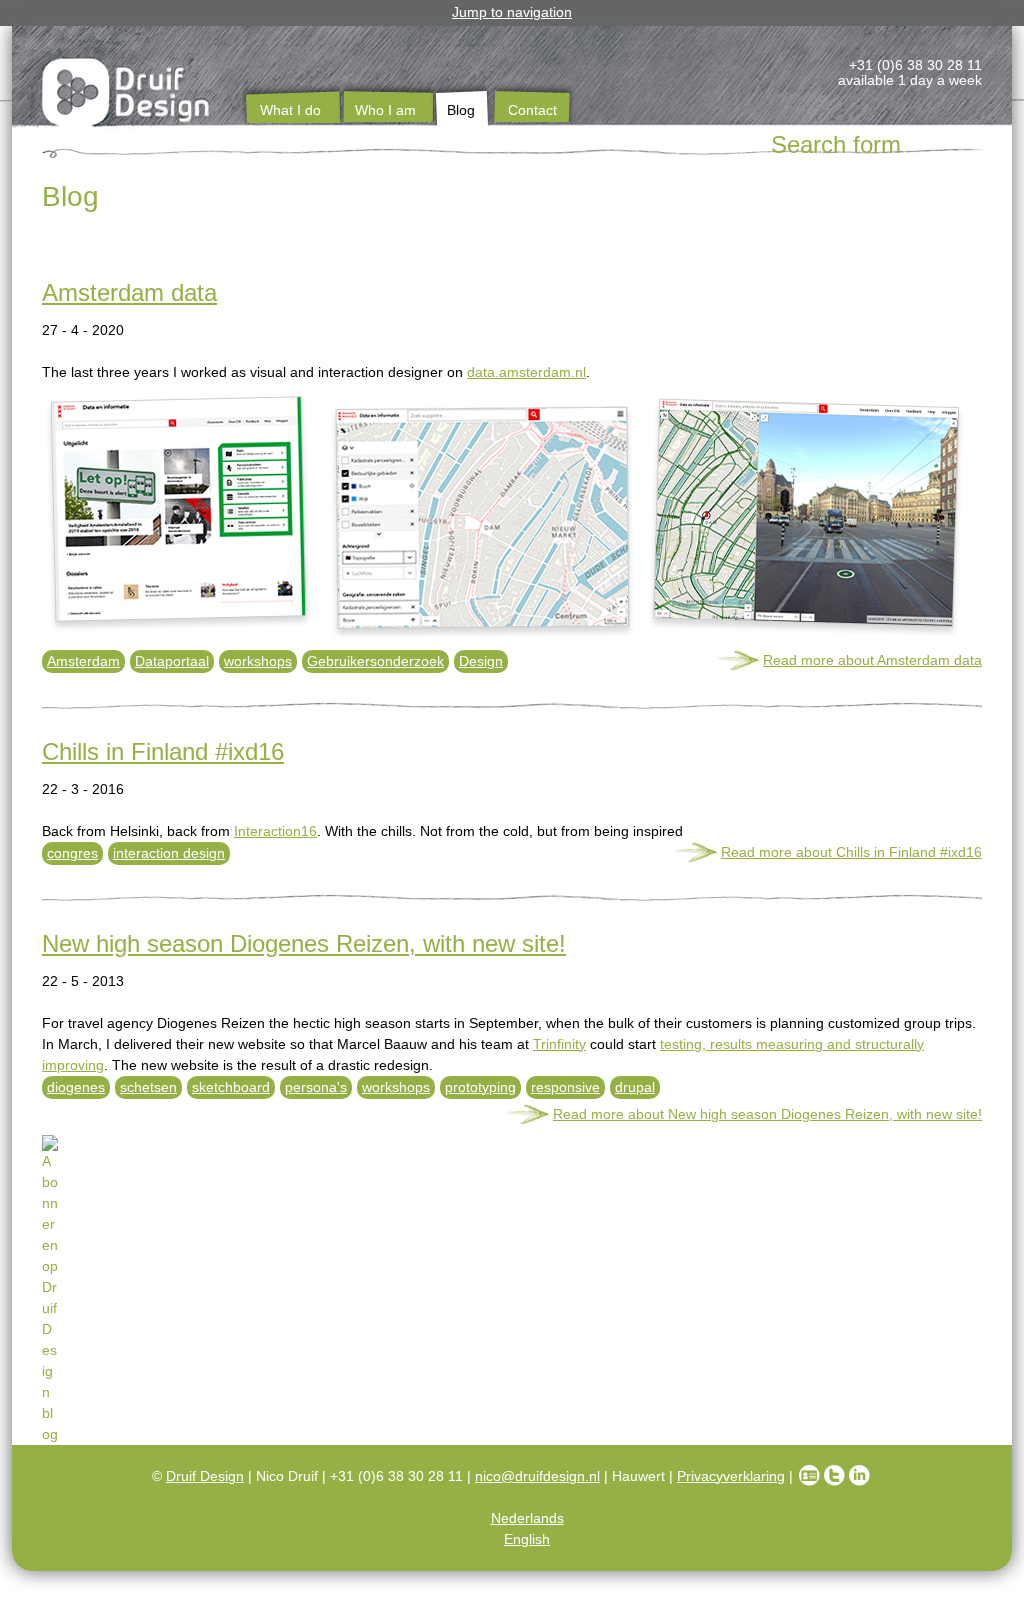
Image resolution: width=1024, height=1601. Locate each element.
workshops (258, 661)
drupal (635, 1087)
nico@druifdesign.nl (537, 1476)
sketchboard (231, 1087)
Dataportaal (172, 661)
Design (481, 661)
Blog (461, 110)
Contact (532, 110)
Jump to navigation (512, 12)
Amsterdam (83, 661)
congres (72, 853)
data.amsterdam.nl (526, 372)
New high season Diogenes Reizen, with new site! (304, 943)
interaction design (169, 853)
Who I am (385, 110)
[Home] (127, 96)
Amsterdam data (129, 292)
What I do (290, 110)
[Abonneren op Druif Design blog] (512, 1135)
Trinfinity (559, 1044)
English (527, 1539)
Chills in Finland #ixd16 (163, 751)
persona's (316, 1087)
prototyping (480, 1087)
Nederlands (527, 1518)
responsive (565, 1087)
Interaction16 (275, 831)
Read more (872, 660)
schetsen (148, 1087)
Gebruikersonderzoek (375, 661)
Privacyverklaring (731, 1476)
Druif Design (205, 1476)
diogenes (76, 1087)
